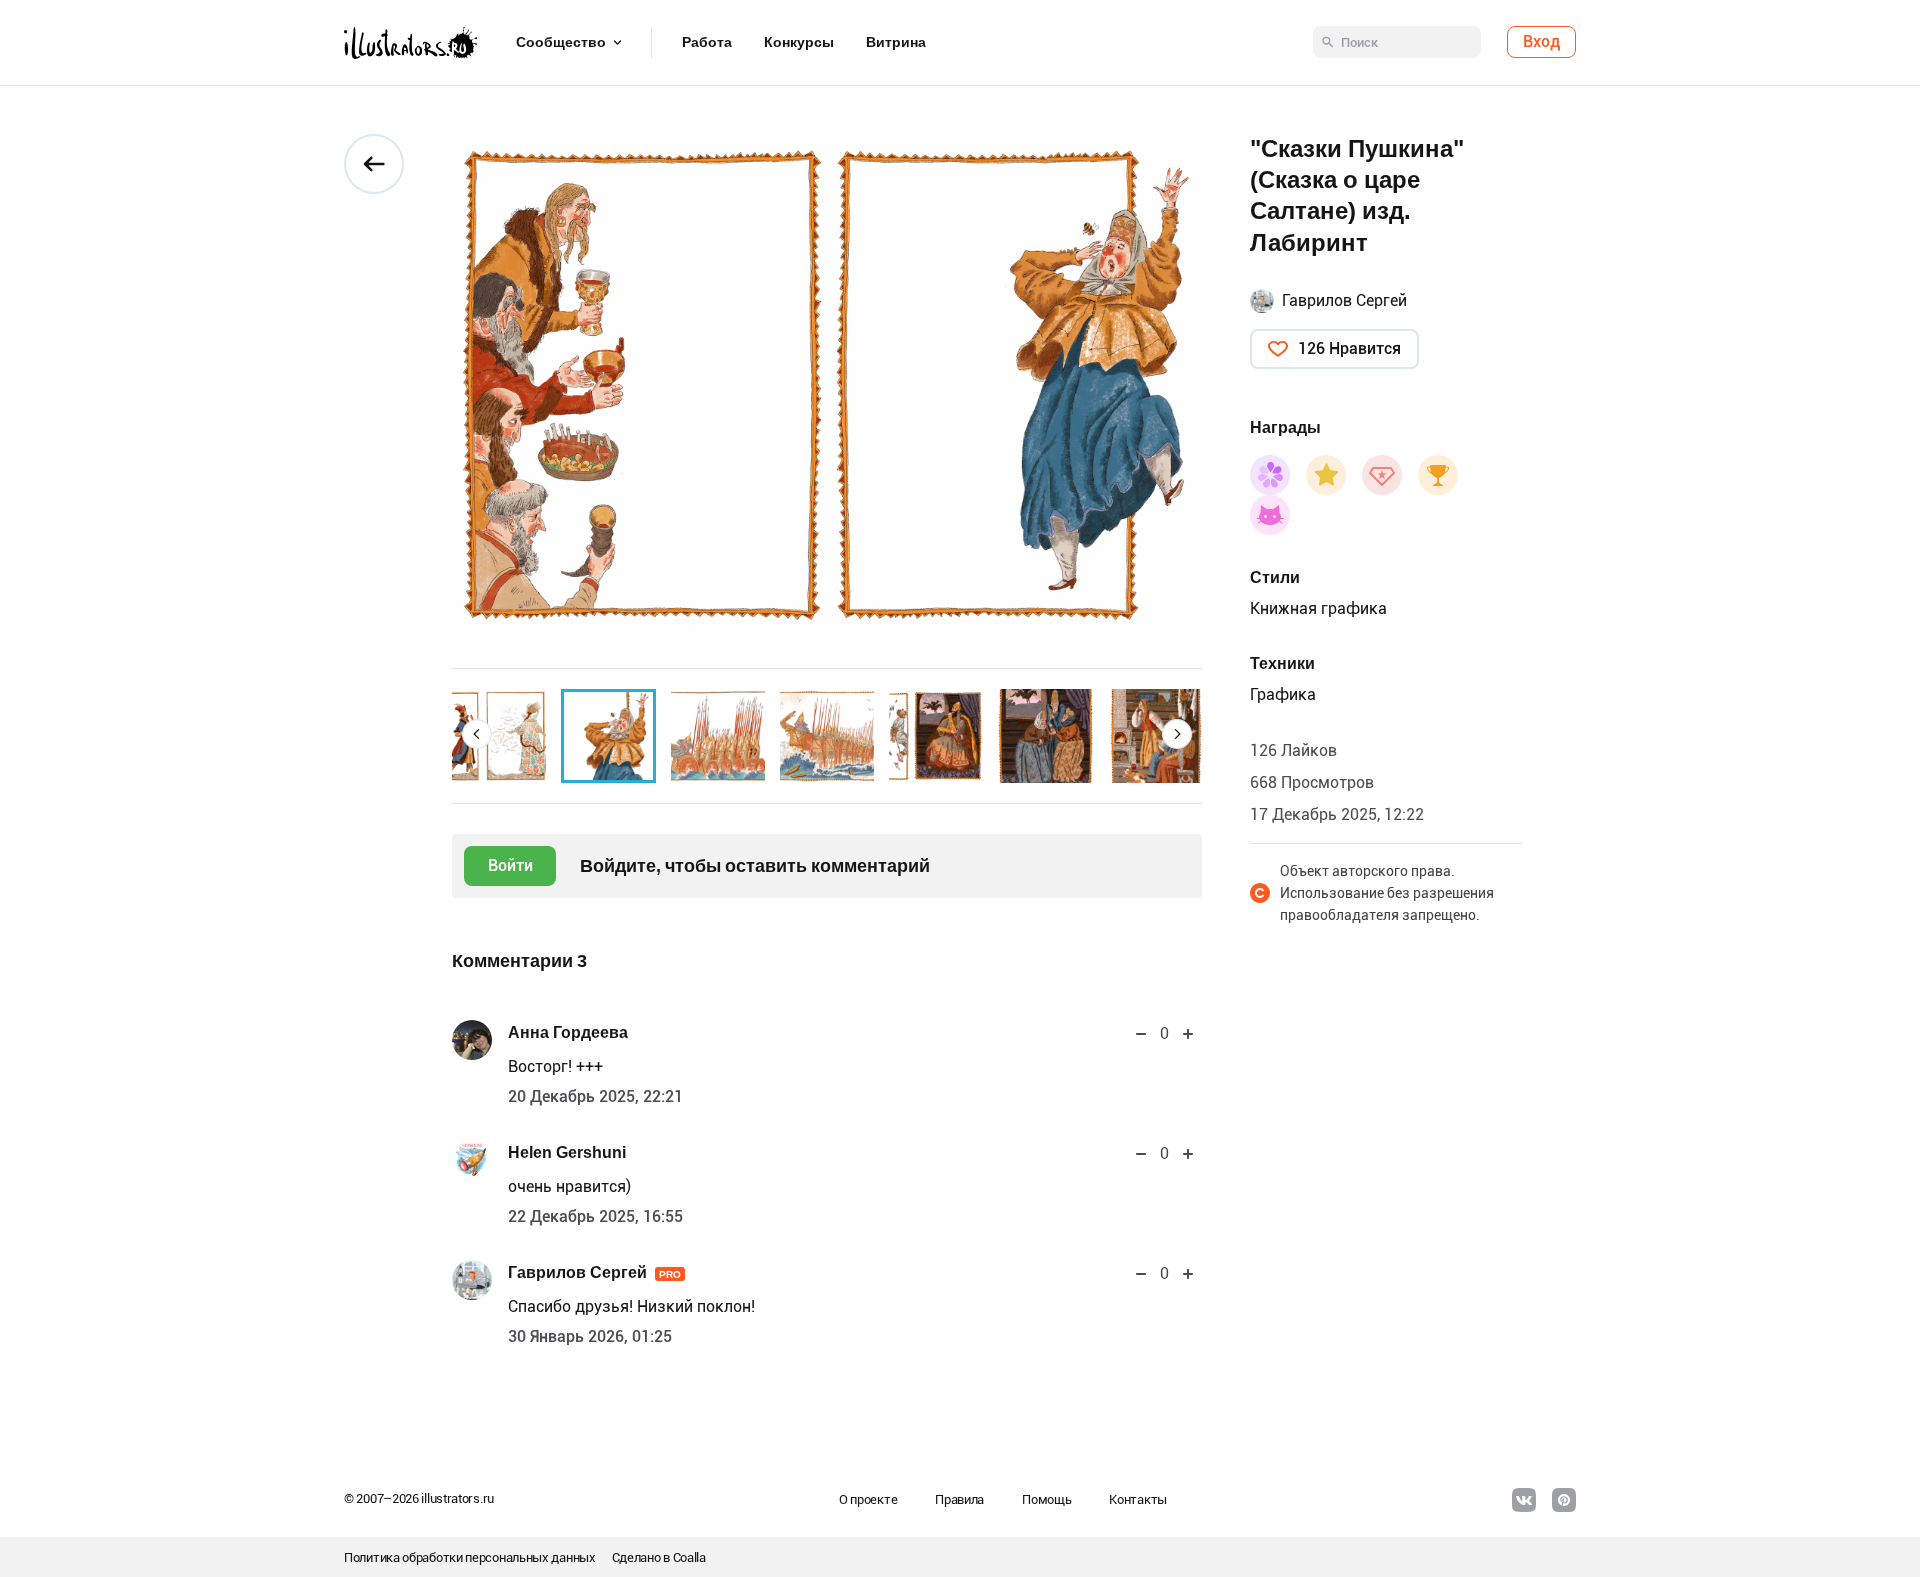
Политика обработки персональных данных (470, 1557)
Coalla (689, 1557)
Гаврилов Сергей (594, 1272)
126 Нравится (1349, 348)
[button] (477, 734)
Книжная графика (1318, 608)
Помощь (1046, 1499)
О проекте (868, 1499)
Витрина (896, 43)
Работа (707, 43)
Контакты (1138, 1499)
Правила (959, 1499)
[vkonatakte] (1524, 1500)
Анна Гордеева (568, 1032)
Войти (510, 865)
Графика (1283, 694)
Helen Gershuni (567, 1152)
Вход (1541, 42)
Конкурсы (799, 43)
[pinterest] (1564, 1500)
